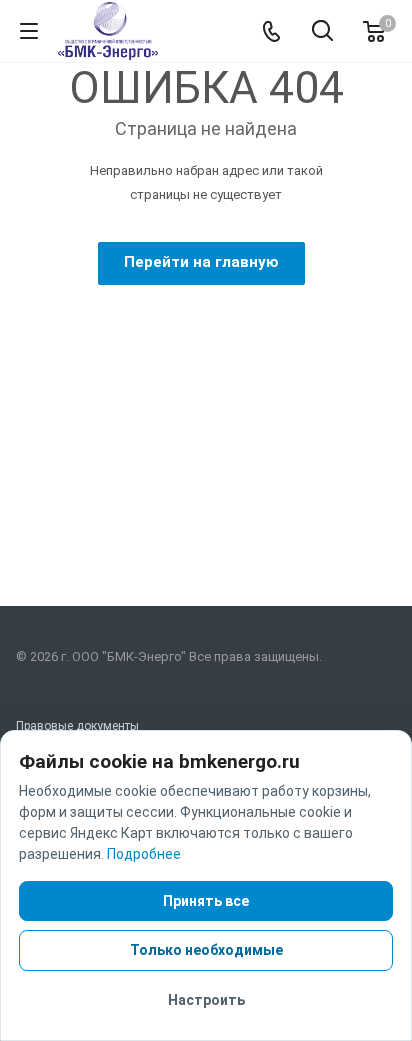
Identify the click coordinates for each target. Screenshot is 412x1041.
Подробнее (144, 854)
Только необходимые (206, 950)
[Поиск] (322, 32)
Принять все (206, 901)
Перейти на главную (201, 262)
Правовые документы (77, 726)
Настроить (206, 1000)
